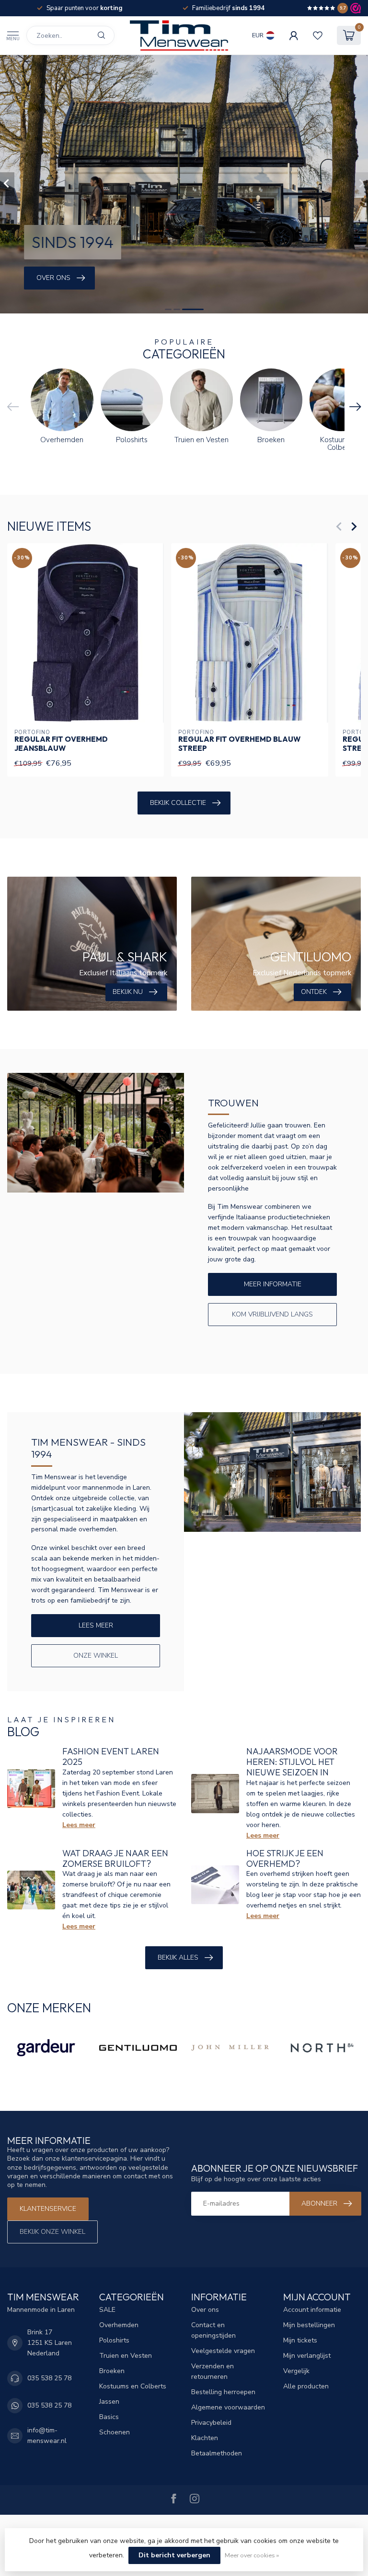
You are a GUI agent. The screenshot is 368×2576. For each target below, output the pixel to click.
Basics (109, 2417)
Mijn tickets (300, 2340)
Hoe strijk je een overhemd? (285, 1858)
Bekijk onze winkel (52, 2232)
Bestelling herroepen (223, 2392)
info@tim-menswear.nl (47, 2436)
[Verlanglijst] (318, 35)
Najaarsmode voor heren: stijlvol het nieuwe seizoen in (292, 1762)
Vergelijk (296, 2371)
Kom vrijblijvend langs (272, 1314)
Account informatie (312, 2310)
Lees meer (96, 1625)
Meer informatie (273, 1284)
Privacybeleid (211, 2423)
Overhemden (119, 2325)
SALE (107, 2310)
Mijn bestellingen (309, 2325)
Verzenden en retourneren (213, 2371)
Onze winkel (96, 1656)
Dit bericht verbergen (174, 2555)
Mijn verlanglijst (307, 2356)
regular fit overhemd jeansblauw (61, 744)
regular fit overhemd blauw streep (239, 744)
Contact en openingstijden (213, 2330)
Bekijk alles (178, 1957)
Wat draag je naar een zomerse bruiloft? (115, 1858)
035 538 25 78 (49, 2378)
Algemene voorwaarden (228, 2407)
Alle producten (306, 2386)
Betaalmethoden (217, 2453)
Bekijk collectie (178, 803)
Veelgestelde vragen (223, 2351)
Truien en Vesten (126, 2356)
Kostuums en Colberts (133, 2386)
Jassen (109, 2402)
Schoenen (115, 2432)
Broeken (112, 2371)
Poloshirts (114, 2340)
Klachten (205, 2438)
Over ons (205, 2310)
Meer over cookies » (252, 2555)
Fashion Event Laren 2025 (111, 1756)
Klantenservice (48, 2209)
